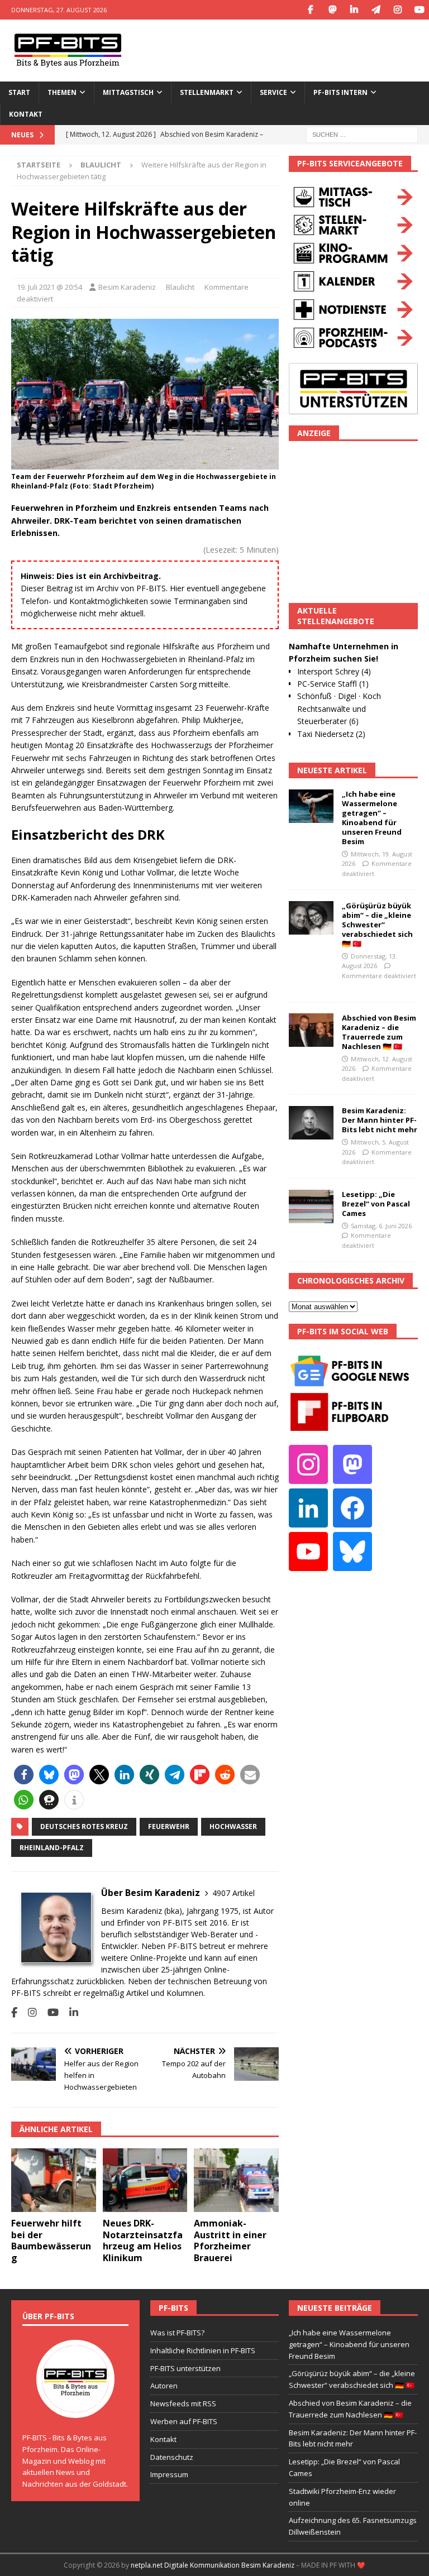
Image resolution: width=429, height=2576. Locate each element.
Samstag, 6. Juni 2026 (381, 1226)
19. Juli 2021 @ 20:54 (49, 287)
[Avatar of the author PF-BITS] (75, 2406)
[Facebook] (310, 10)
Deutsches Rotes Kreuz (84, 1826)
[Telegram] (376, 10)
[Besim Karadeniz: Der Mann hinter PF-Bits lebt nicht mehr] (311, 1123)
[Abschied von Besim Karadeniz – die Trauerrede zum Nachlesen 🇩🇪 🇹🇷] (311, 1030)
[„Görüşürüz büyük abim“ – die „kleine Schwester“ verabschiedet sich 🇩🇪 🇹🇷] (311, 918)
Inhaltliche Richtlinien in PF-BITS (203, 2350)
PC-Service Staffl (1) (333, 684)
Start (19, 92)
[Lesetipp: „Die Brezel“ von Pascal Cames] (311, 1206)
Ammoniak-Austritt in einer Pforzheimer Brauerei (230, 2240)
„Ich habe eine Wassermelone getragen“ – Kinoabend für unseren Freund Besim (372, 817)
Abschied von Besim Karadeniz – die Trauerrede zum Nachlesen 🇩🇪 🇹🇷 (379, 1032)
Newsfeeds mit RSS (183, 2403)
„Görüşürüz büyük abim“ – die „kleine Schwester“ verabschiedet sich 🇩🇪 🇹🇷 (377, 925)
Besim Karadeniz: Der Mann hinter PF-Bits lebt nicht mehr (380, 1120)
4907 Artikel (233, 1893)
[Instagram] (397, 10)
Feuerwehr (169, 1826)
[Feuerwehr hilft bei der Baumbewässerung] (54, 2180)
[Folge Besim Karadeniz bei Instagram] (28, 2012)
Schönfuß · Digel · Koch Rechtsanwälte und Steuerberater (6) (339, 708)
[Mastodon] (332, 10)
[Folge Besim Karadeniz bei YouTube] (49, 2012)
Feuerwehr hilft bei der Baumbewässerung (51, 2240)
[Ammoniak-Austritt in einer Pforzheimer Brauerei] (236, 2180)
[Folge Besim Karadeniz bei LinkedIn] (70, 2012)
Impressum (169, 2474)
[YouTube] (419, 10)
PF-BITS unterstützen (185, 2368)
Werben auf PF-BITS (184, 2421)
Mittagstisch (128, 92)
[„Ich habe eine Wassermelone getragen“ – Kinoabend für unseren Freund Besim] (311, 806)
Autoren (164, 2386)
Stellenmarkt (207, 92)
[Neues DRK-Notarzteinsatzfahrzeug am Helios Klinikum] (145, 2180)
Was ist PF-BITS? (177, 2333)
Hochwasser (233, 1826)
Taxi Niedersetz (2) (331, 734)
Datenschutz (172, 2457)
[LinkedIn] (354, 10)
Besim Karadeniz (127, 287)
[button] (24, 1775)
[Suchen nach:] (362, 134)
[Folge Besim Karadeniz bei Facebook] (14, 2012)
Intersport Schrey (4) (334, 671)
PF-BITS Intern (340, 92)
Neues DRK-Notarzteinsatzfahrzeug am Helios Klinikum (143, 2240)
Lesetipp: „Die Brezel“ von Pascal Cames (376, 1204)
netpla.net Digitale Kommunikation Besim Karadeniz (213, 2565)
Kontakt (26, 114)
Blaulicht (180, 287)
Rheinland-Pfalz (52, 1848)
